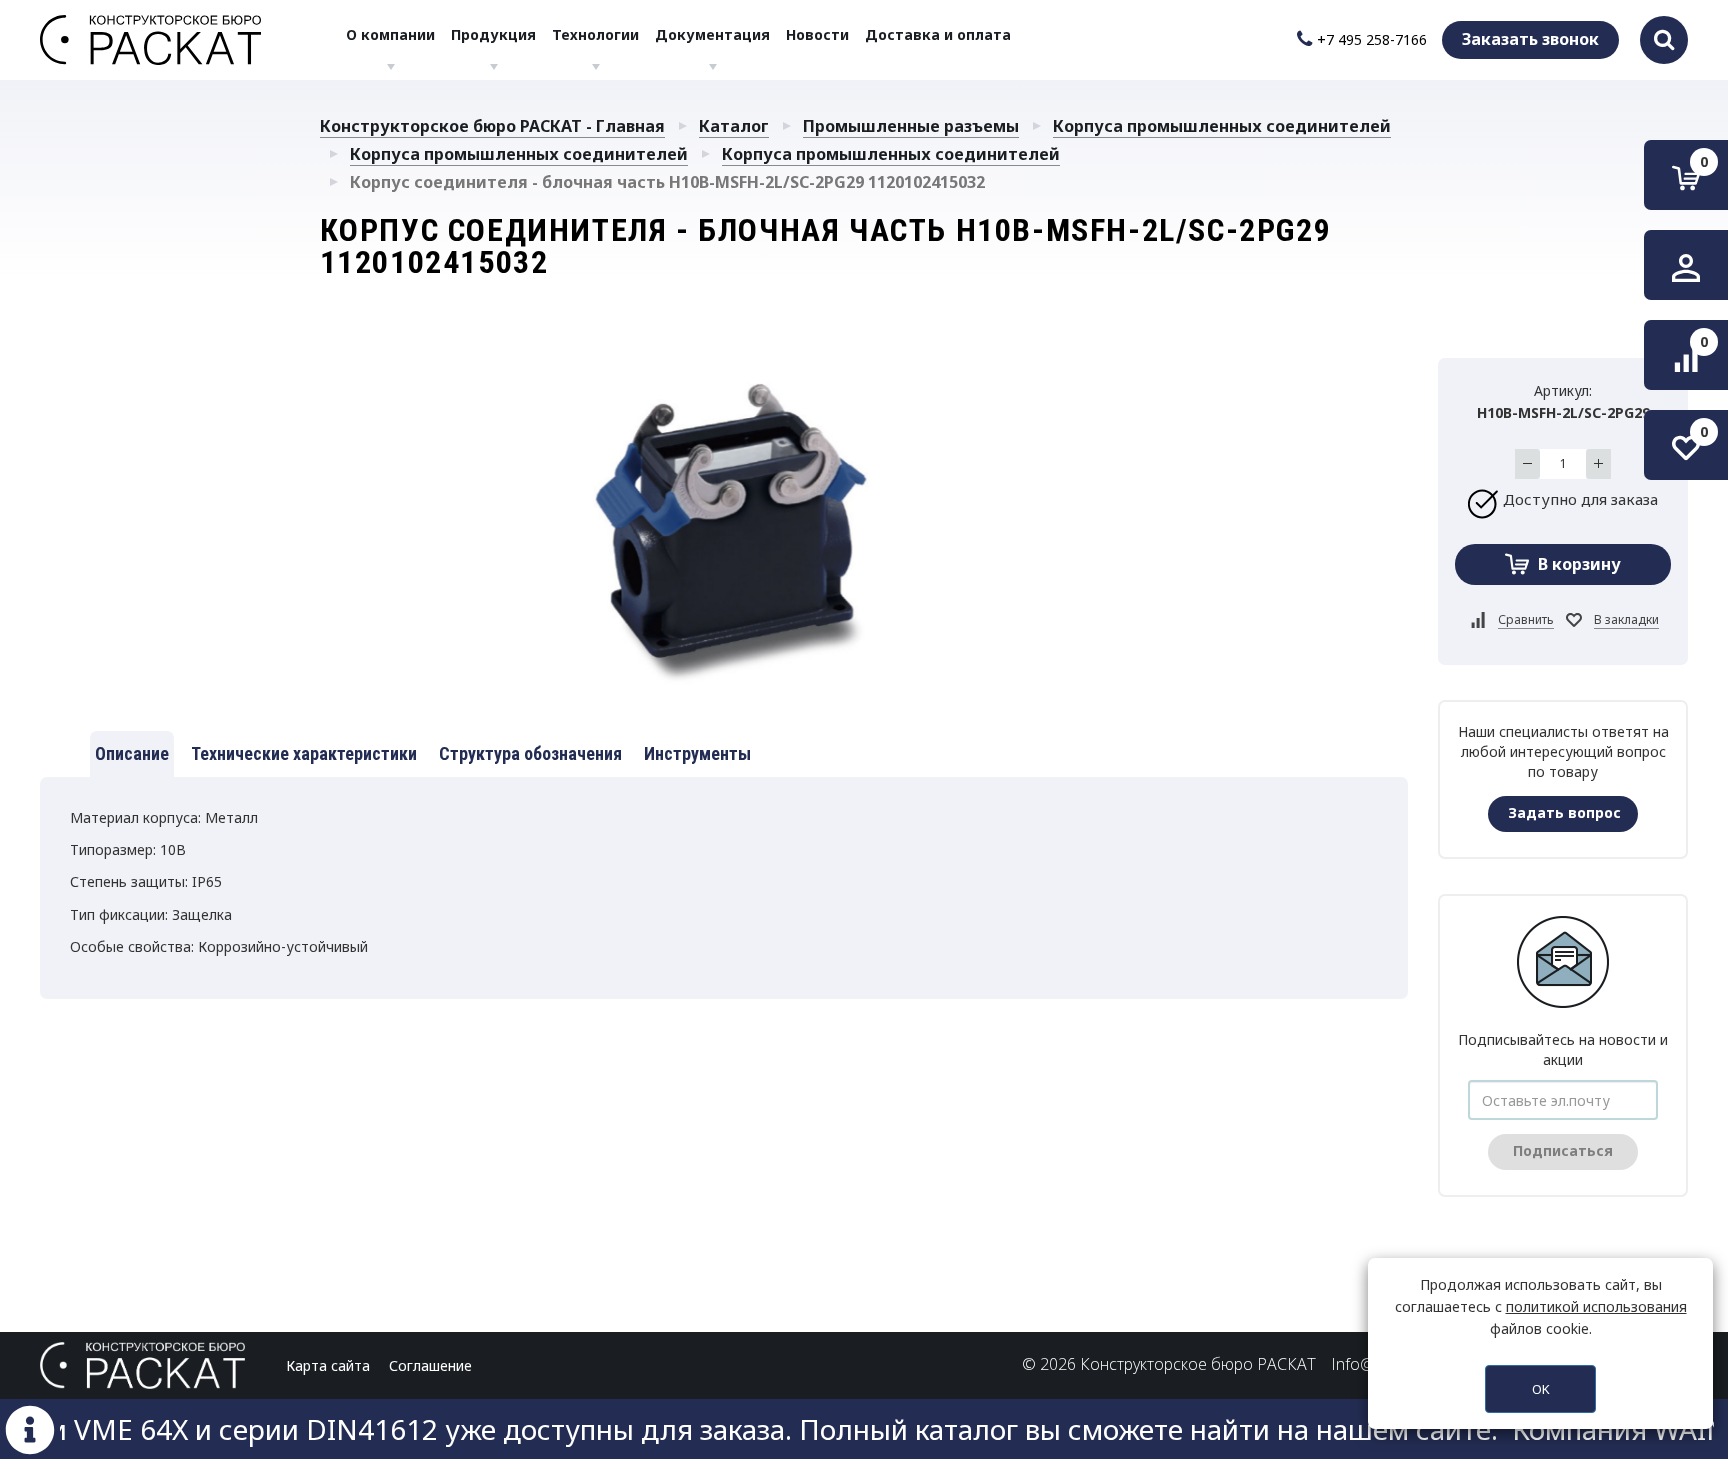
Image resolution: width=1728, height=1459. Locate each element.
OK (1541, 1389)
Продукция (493, 34)
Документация (712, 34)
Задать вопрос (1564, 812)
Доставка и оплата (938, 34)
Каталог (734, 126)
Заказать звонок (1530, 39)
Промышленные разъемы (911, 126)
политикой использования (1596, 1306)
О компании (390, 34)
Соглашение (430, 1365)
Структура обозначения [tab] (530, 753)
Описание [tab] (132, 753)
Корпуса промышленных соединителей (1222, 126)
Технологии (595, 34)
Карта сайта (328, 1365)
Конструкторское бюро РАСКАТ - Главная (492, 126)
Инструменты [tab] (697, 753)
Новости (817, 34)
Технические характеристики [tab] (304, 753)
